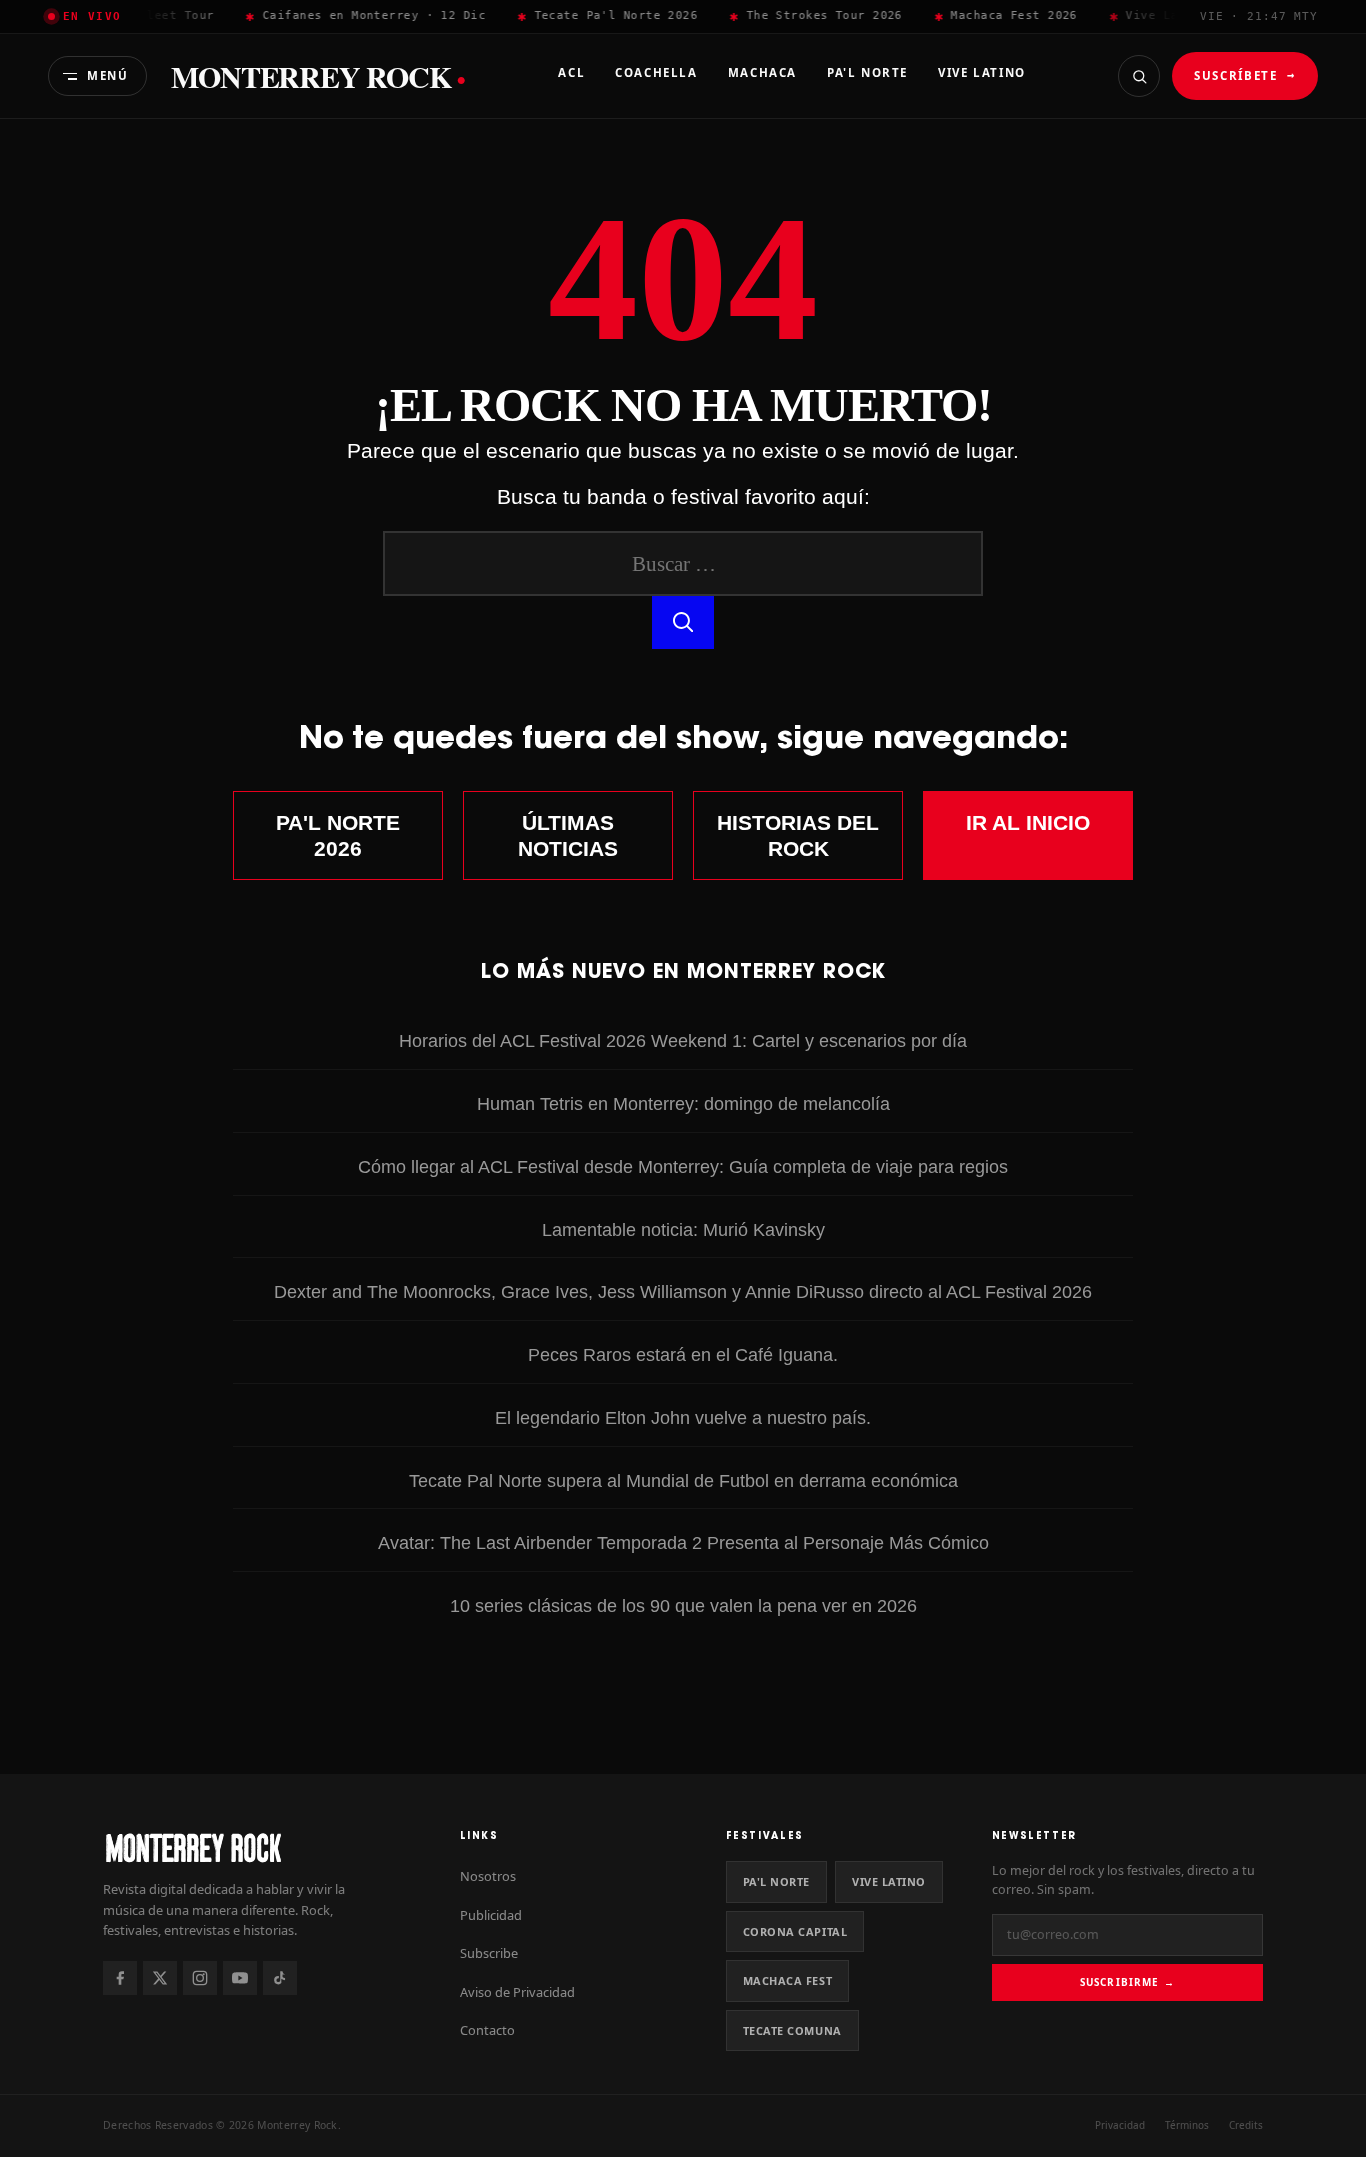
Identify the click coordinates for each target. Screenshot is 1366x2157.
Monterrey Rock (318, 76)
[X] (160, 1978)
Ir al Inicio (1028, 822)
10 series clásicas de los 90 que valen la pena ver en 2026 (683, 1605)
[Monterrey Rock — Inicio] (261, 1847)
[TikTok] (280, 1978)
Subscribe (489, 1953)
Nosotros (488, 1876)
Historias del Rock (798, 835)
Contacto (487, 2030)
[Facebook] (120, 1978)
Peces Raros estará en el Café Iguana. (683, 1354)
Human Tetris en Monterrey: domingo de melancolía (683, 1103)
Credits (1246, 2125)
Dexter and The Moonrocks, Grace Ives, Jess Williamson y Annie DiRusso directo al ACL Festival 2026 (683, 1291)
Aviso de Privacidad (517, 1992)
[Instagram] (200, 1978)
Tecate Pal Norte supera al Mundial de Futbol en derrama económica (683, 1480)
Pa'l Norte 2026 (338, 835)
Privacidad (1120, 2125)
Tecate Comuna (792, 2030)
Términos (1187, 2125)
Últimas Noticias (568, 835)
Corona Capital (795, 1931)
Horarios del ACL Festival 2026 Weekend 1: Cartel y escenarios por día (683, 1040)
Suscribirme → (1127, 1982)
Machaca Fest (788, 1980)
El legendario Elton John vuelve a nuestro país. (683, 1417)
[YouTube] (240, 1978)
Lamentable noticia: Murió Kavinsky (683, 1229)
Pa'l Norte (776, 1881)
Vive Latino (889, 1881)
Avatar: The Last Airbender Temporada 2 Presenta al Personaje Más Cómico (683, 1542)
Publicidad (491, 1915)
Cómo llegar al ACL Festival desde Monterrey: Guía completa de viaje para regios (683, 1166)
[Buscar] (1139, 76)
